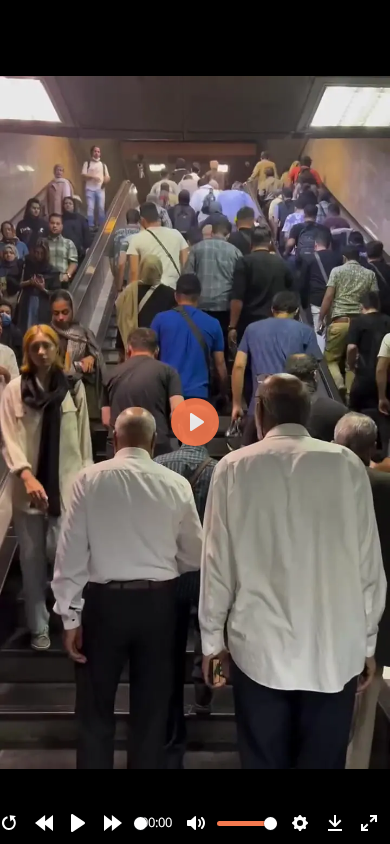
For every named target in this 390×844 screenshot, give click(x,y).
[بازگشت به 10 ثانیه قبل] (44, 823)
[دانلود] (335, 823)
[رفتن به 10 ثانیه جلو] (113, 823)
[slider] (140, 823)
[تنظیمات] (300, 823)
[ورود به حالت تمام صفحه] (369, 823)
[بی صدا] (196, 823)
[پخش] (78, 823)
